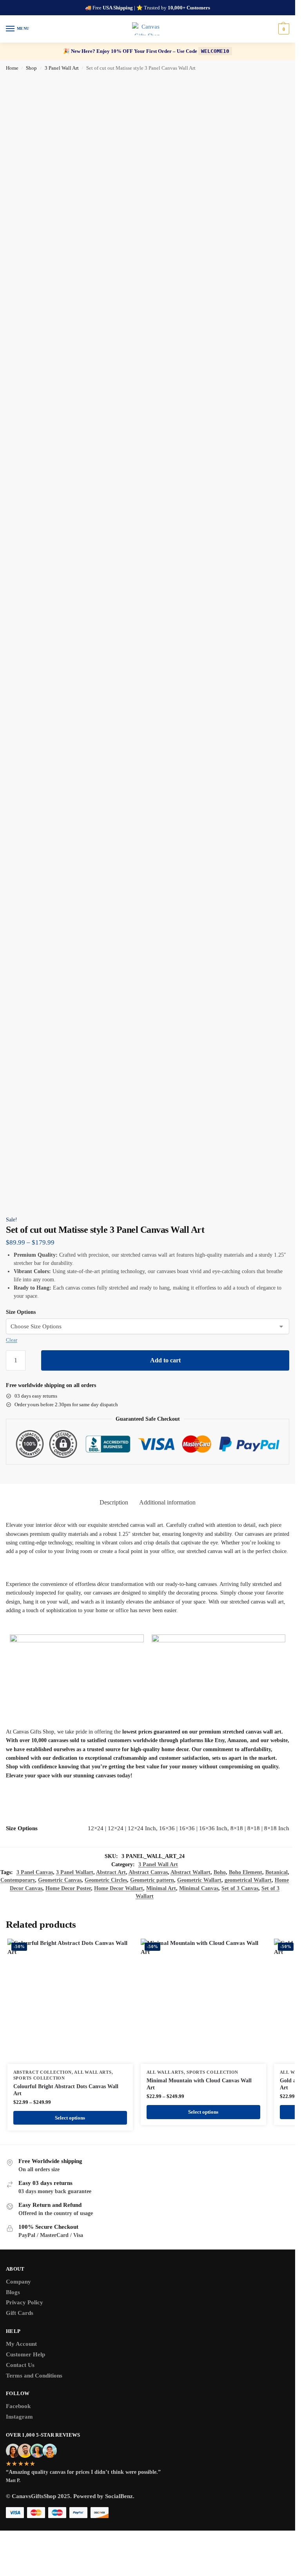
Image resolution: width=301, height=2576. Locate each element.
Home (12, 68)
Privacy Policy (24, 2302)
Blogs (13, 2292)
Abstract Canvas (148, 1872)
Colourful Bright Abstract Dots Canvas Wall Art (66, 2090)
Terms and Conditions (34, 2376)
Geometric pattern (152, 1880)
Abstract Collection (43, 2072)
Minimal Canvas (199, 1888)
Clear (12, 1340)
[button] (283, 29)
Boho (220, 1872)
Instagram (19, 2417)
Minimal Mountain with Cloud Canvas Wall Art (199, 2084)
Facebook (18, 2406)
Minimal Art (161, 1888)
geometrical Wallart (248, 1880)
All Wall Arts (93, 2072)
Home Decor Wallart (119, 1888)
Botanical (277, 1872)
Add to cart (165, 1360)
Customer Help (25, 2354)
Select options (70, 2118)
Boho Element (246, 1872)
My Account (21, 2344)
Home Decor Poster (68, 1888)
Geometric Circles (106, 1880)
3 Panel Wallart (75, 1872)
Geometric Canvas (60, 1880)
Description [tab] (114, 1502)
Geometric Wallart (199, 1880)
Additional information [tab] (167, 1502)
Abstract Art (111, 1872)
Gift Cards (20, 2313)
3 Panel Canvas (35, 1872)
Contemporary (18, 1880)
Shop (31, 68)
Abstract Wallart (190, 1872)
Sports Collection (39, 2078)
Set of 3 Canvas (240, 1888)
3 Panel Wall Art (62, 68)
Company (18, 2282)
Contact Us (20, 2365)
